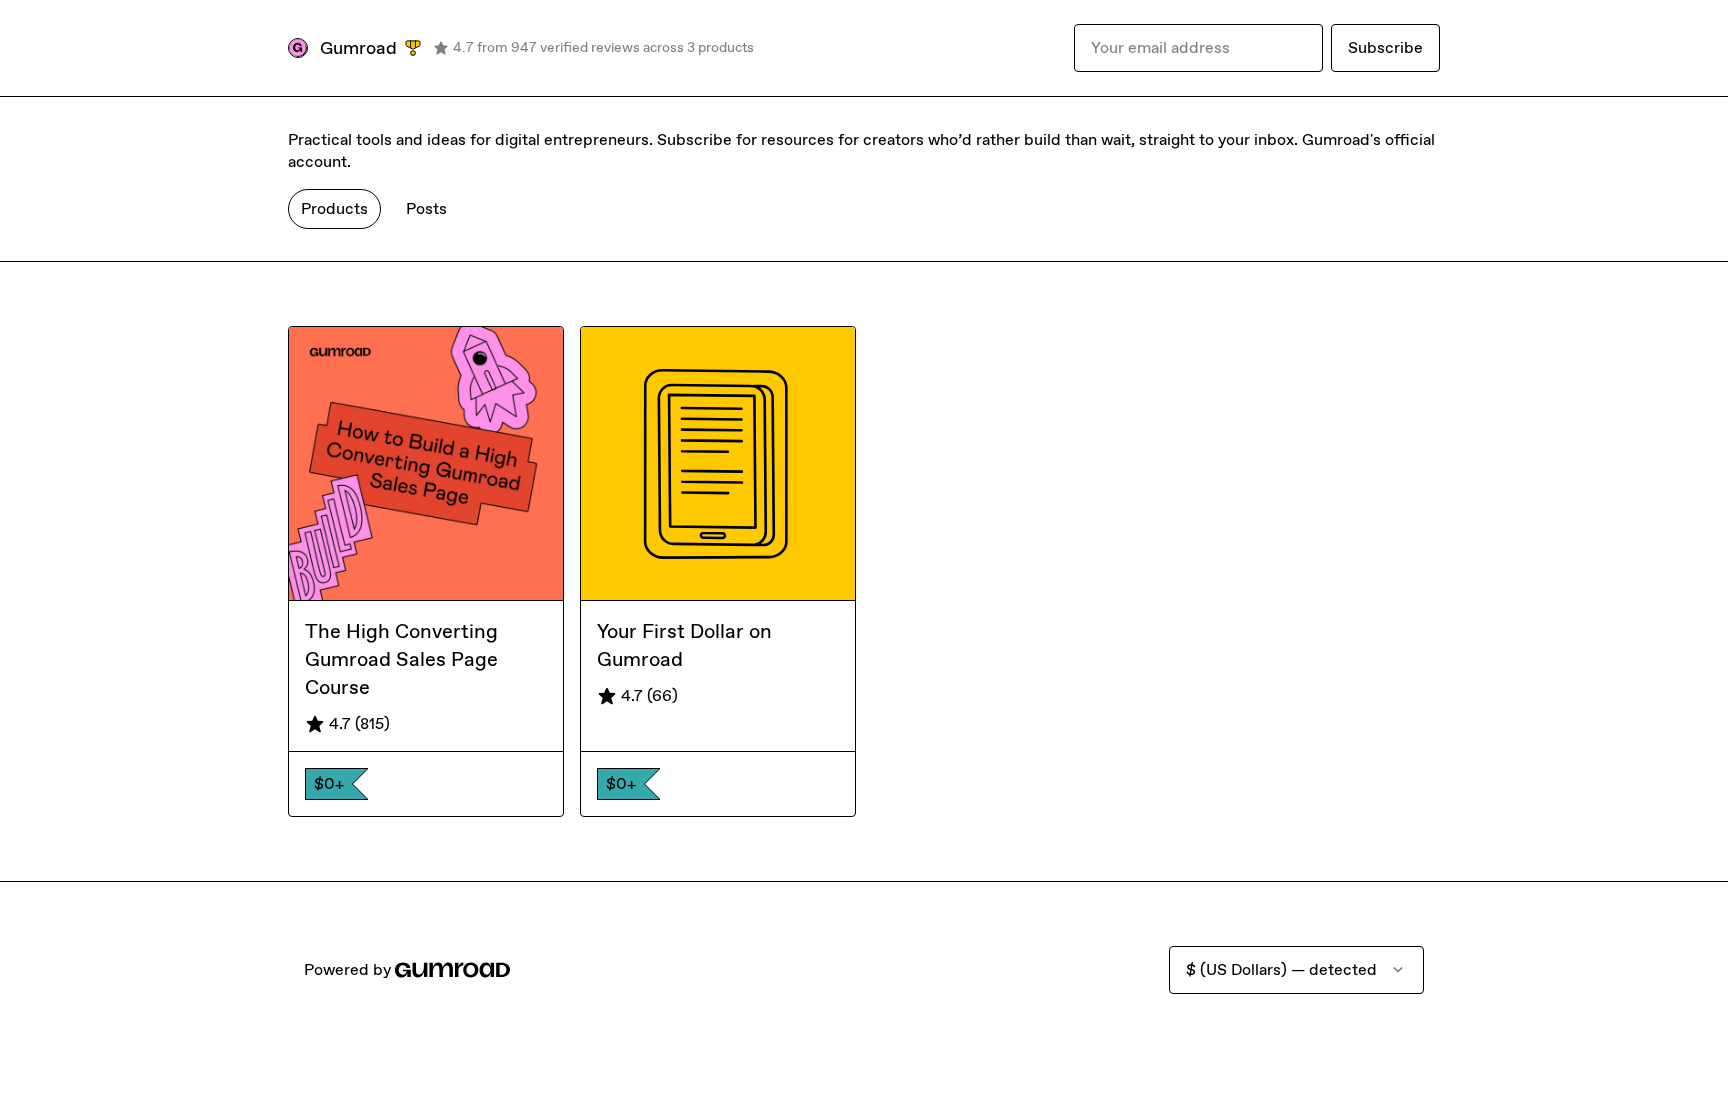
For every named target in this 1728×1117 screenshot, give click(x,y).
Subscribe (1385, 47)
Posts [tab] (426, 208)
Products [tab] (334, 208)
